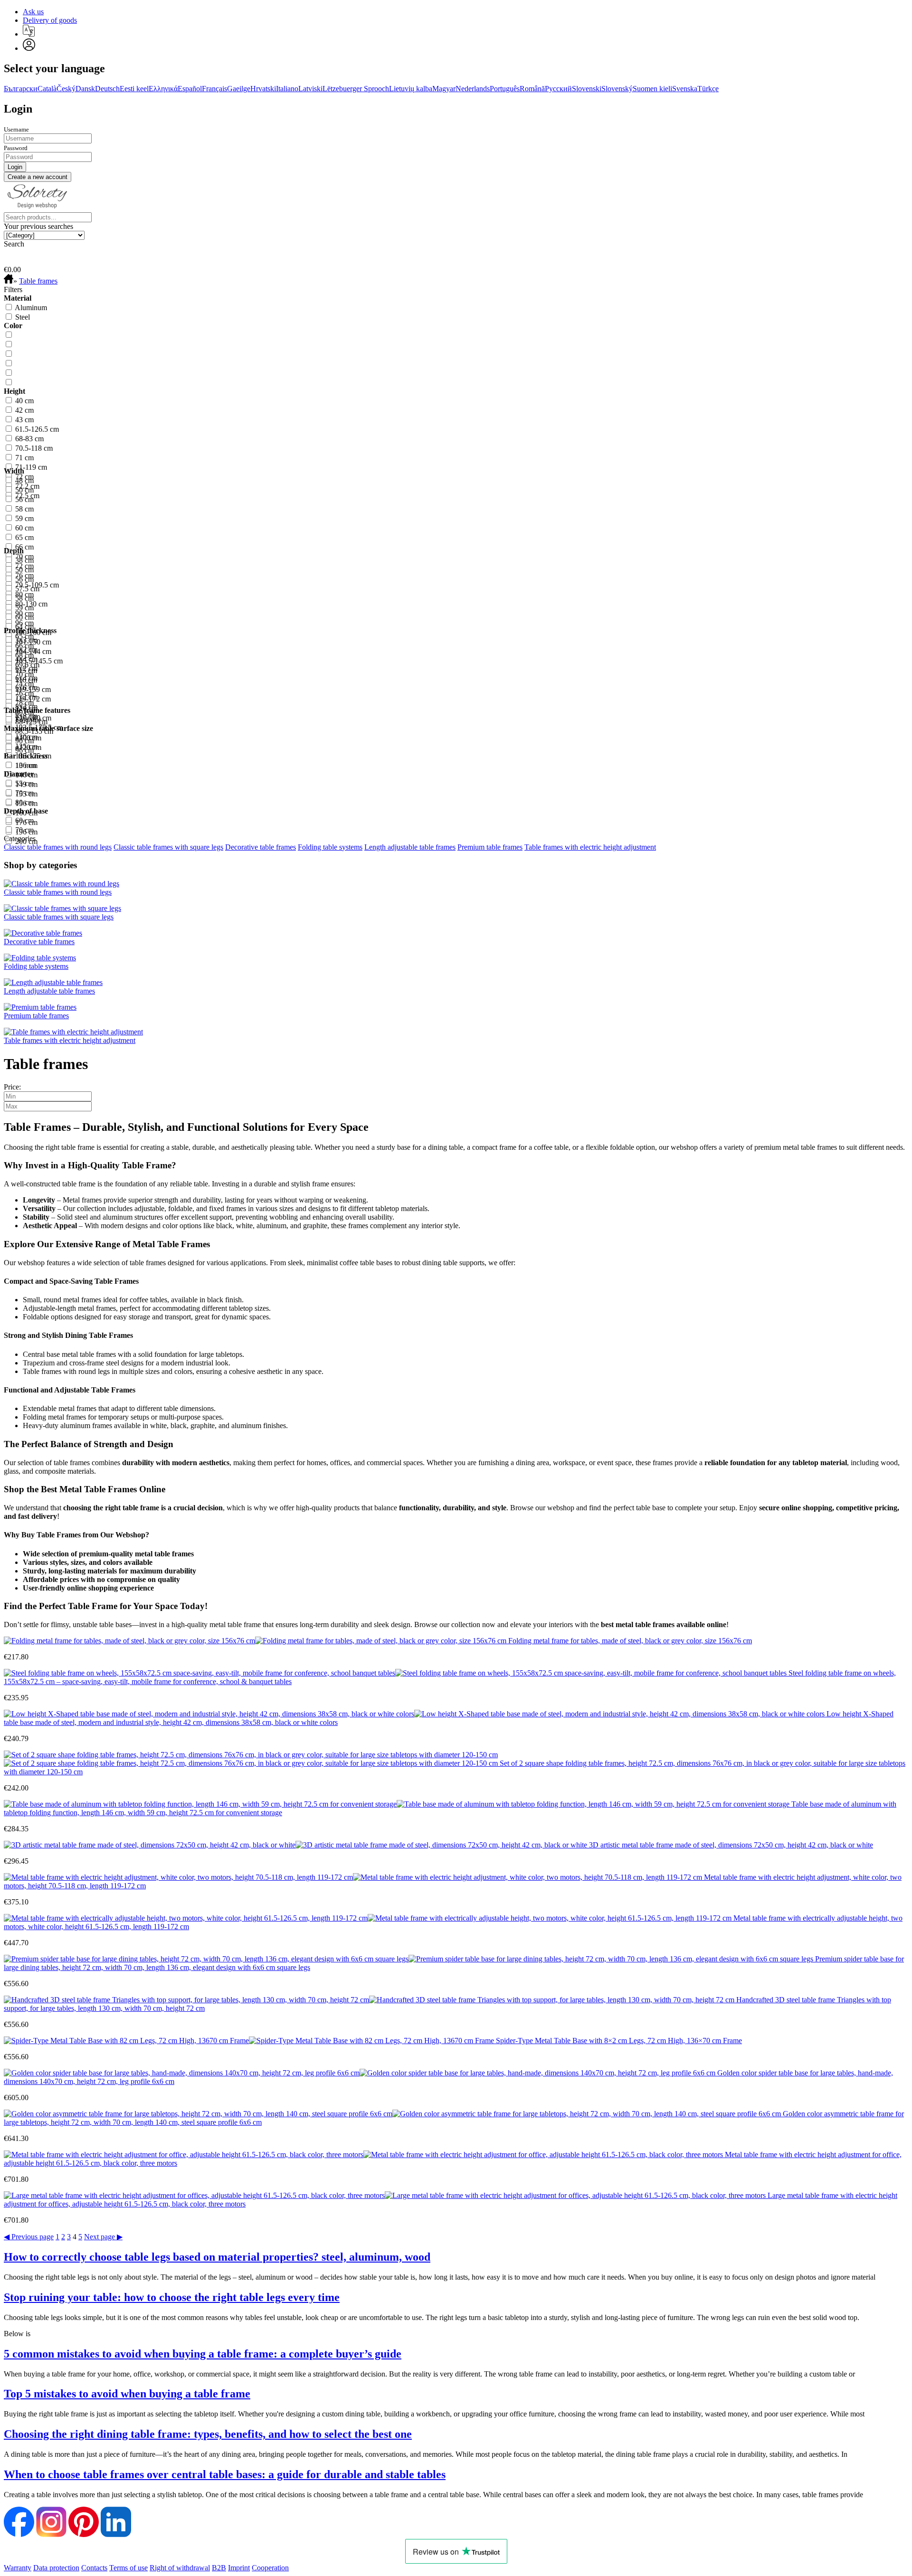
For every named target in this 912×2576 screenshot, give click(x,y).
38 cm (24, 560)
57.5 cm (27, 589)
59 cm (24, 518)
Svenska (685, 89)
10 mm (26, 765)
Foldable (28, 720)
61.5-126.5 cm (37, 429)
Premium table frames (490, 847)
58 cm (24, 509)
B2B (219, 2568)
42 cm (24, 410)
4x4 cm (26, 659)
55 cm (24, 783)
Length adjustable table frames (410, 847)
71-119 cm (31, 467)
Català (47, 89)
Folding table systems (330, 847)
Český (66, 89)
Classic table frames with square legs (168, 847)
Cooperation (270, 2568)
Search (14, 244)
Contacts (94, 2568)
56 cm (24, 499)
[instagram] (51, 2534)
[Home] (9, 281)
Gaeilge (239, 89)
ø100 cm (28, 738)
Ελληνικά (163, 89)
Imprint (239, 2568)
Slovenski (587, 89)
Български (21, 89)
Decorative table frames (261, 847)
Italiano (287, 89)
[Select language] (29, 31)
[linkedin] (116, 2534)
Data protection (56, 2568)
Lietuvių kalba (411, 89)
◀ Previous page (29, 2237)
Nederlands (473, 89)
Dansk (85, 89)
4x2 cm (26, 649)
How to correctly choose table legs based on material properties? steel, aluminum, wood (217, 2257)
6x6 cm (26, 687)
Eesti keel (134, 89)
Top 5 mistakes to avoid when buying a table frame (127, 2394)
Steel (23, 317)
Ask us (33, 12)
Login (18, 109)
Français (214, 89)
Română (532, 89)
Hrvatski (263, 89)
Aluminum (31, 308)
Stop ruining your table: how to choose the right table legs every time (172, 2297)
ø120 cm (28, 747)
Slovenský (617, 89)
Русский (558, 89)
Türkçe (708, 89)
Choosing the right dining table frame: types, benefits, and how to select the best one (208, 2434)
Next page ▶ (103, 2237)
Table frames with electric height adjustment (590, 847)
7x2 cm (26, 697)
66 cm (24, 547)
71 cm (24, 458)
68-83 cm (29, 439)
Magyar (444, 89)
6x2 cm (26, 668)
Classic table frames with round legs (58, 847)
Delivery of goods (50, 20)
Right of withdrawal (180, 2568)
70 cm (24, 793)
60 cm (24, 528)
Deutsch (107, 89)
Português (505, 89)
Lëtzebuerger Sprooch (356, 89)
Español (190, 89)
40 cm (24, 401)
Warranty (18, 2568)
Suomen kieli (652, 89)
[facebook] (19, 2534)
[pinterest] (84, 2534)
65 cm (24, 537)
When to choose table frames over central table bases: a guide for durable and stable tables (225, 2474)
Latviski (310, 89)
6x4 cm (26, 678)
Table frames (38, 281)
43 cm (24, 420)
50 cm (24, 490)
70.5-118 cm (34, 448)
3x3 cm (26, 640)
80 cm (24, 802)
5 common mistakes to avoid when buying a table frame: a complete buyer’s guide (203, 2354)
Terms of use (128, 2568)
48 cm (24, 480)
